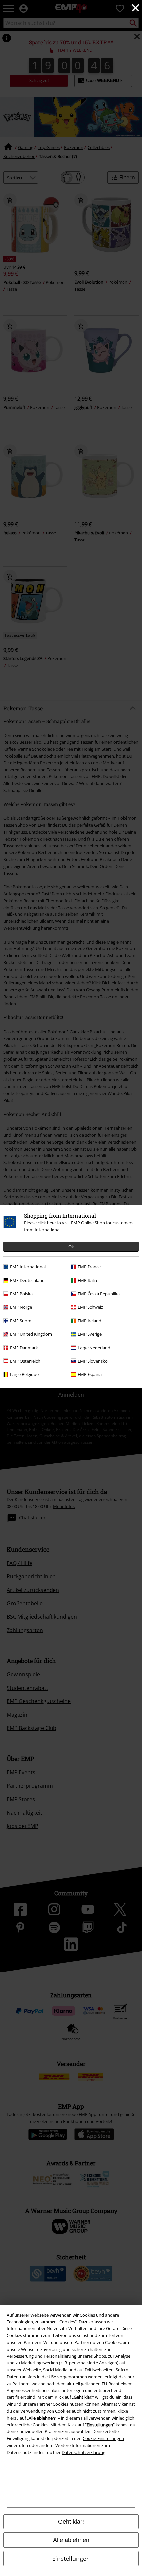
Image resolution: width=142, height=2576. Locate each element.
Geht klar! (71, 2522)
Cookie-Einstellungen (103, 2438)
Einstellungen (71, 2559)
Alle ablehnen (71, 2540)
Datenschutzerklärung (84, 2452)
